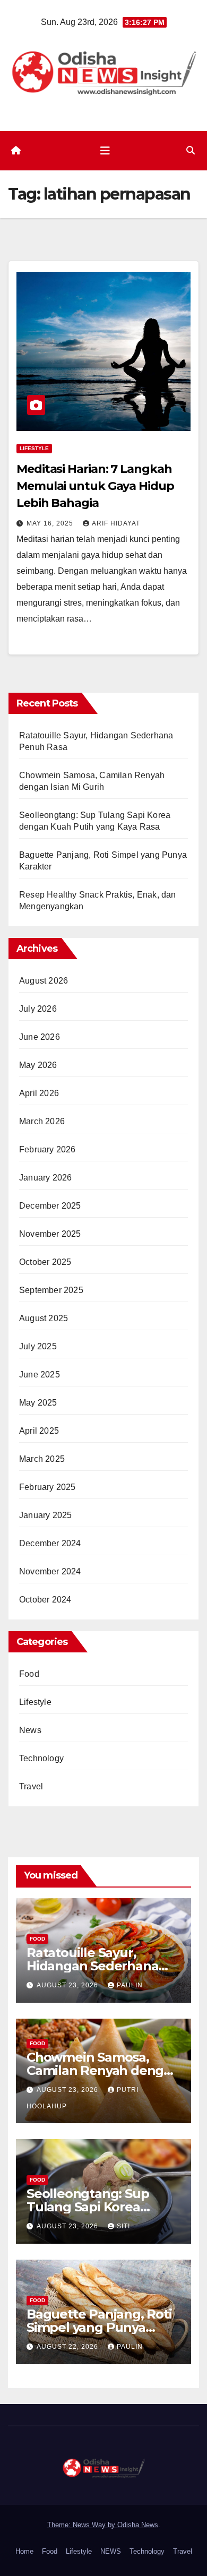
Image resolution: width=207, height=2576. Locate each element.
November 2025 (50, 1234)
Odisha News (138, 2525)
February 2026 (48, 1149)
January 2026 (45, 1178)
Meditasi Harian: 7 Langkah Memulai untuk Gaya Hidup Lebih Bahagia (95, 486)
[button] (191, 150)
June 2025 (40, 1375)
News (30, 1730)
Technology (41, 1758)
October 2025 (45, 1262)
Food (29, 1674)
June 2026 (40, 1037)
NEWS (111, 2551)
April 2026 (39, 1093)
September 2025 (51, 1290)
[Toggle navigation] (105, 151)
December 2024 (50, 1543)
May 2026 (38, 1065)
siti (123, 2226)
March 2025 (42, 1459)
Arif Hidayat (116, 523)
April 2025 (39, 1431)
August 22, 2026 (68, 2347)
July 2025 (38, 1346)
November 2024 (50, 1571)
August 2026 (44, 981)
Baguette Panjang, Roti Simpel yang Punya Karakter (99, 2327)
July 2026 (38, 1009)
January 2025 (45, 1515)
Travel (31, 1786)
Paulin (130, 1985)
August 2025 (44, 1318)
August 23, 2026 (68, 1985)
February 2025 (48, 1487)
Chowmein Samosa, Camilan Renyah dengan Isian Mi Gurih (103, 2070)
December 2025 (50, 1206)
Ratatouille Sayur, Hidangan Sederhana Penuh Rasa (92, 1966)
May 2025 (38, 1403)
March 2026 (42, 1121)
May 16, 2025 (51, 523)
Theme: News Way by (82, 2525)
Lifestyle (34, 448)
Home (24, 2551)
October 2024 (45, 1600)
